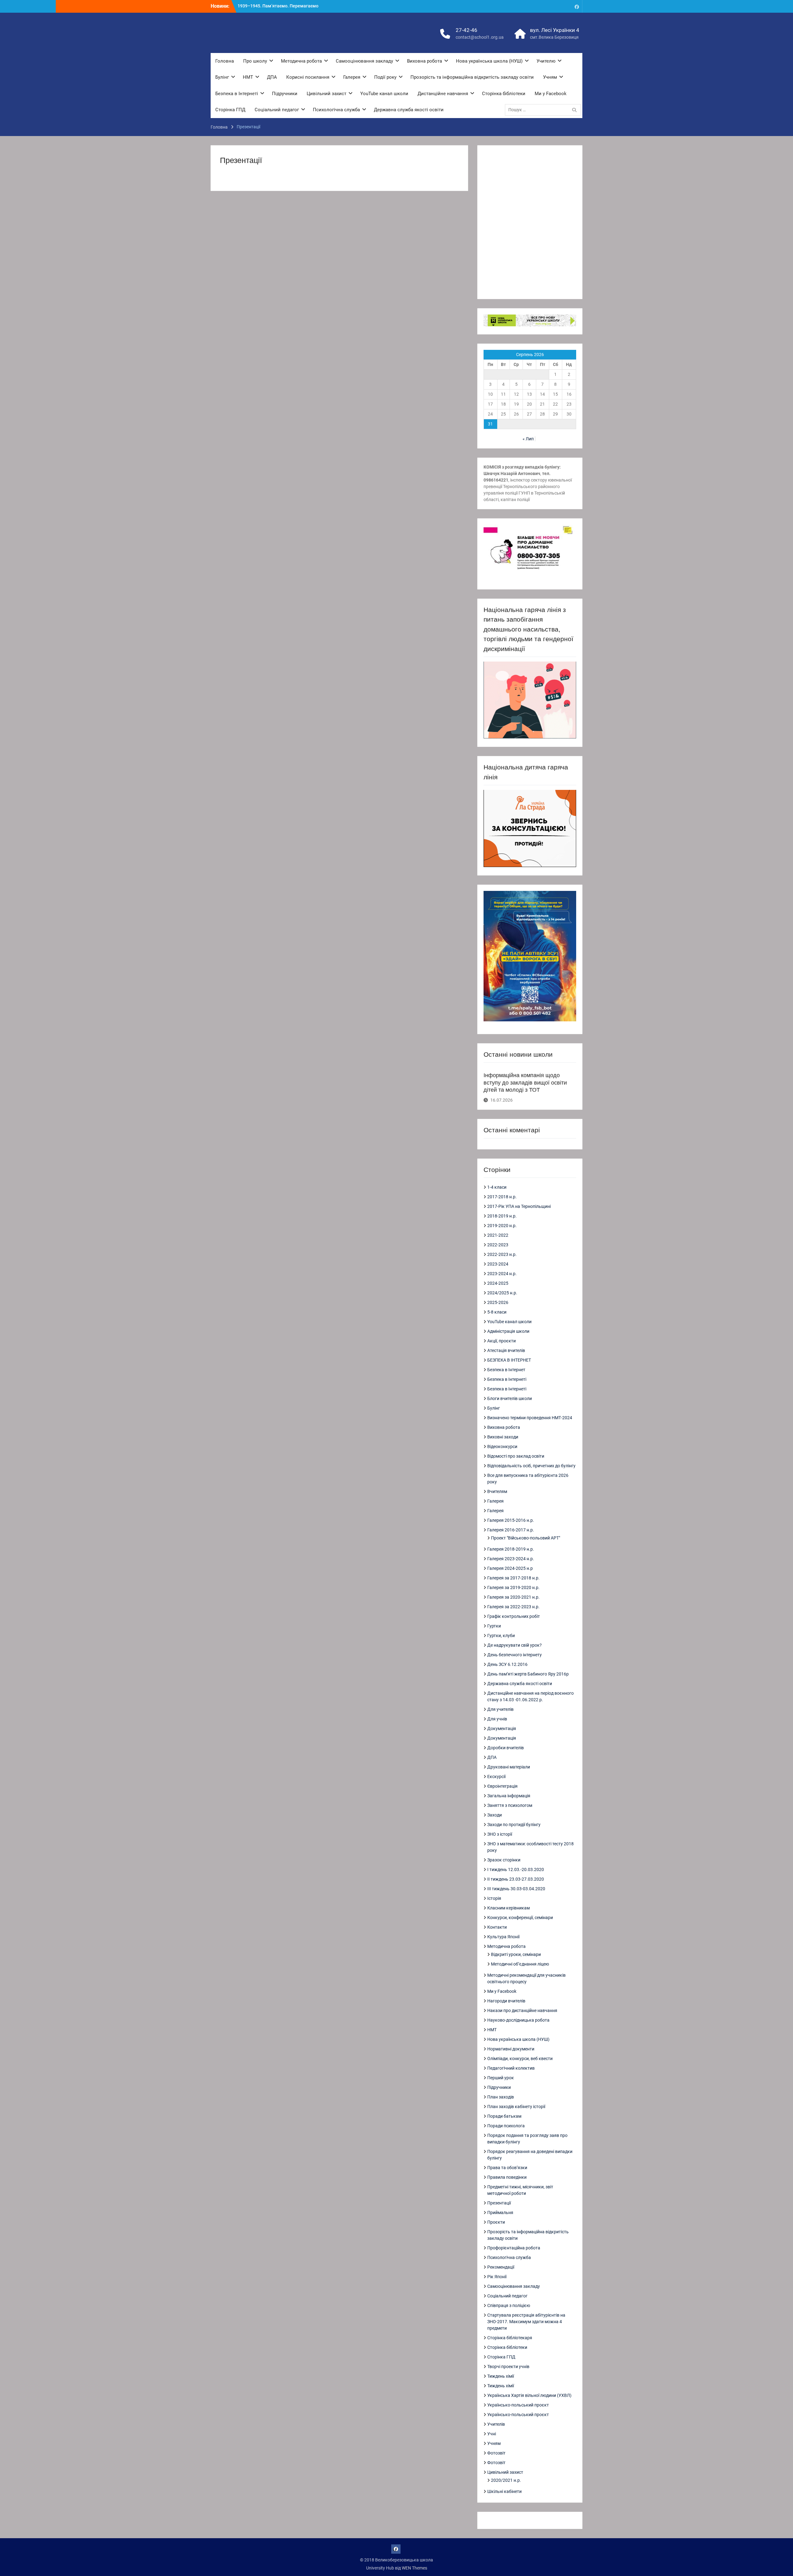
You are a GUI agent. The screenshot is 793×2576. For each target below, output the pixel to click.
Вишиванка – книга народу (265, 6)
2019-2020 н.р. (502, 1226)
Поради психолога (506, 2126)
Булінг (222, 77)
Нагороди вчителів (506, 2001)
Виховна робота (425, 61)
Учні (492, 2434)
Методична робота (301, 61)
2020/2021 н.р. (506, 2480)
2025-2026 (498, 1302)
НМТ (248, 77)
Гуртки (494, 1626)
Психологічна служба (336, 110)
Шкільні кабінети (504, 2491)
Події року (385, 77)
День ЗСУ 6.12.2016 (507, 1664)
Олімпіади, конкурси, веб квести (520, 2059)
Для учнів (497, 1719)
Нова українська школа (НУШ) (489, 61)
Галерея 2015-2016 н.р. (511, 1520)
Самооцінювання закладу (364, 61)
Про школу (255, 61)
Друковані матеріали (509, 1767)
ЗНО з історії (500, 1834)
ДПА (272, 77)
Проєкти (496, 2222)
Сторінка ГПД (230, 110)
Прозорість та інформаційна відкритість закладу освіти (472, 77)
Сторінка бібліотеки (504, 94)
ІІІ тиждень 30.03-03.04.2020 (516, 1889)
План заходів (501, 2097)
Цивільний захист (326, 94)
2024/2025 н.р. (502, 1293)
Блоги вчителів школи (510, 1398)
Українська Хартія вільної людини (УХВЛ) (529, 2395)
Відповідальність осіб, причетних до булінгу (531, 1466)
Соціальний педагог (277, 110)
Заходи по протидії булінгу (514, 1825)
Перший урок (501, 2078)
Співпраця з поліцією (509, 2305)
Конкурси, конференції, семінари (520, 1918)
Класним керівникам (508, 1908)
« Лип (528, 439)
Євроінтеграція (502, 1786)
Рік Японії (497, 2277)
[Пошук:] (544, 110)
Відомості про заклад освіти (516, 1456)
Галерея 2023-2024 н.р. (511, 1559)
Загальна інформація (509, 1796)
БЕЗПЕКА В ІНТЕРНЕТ (509, 1360)
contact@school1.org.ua (480, 37)
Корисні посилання (308, 77)
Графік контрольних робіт (514, 1616)
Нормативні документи (511, 2049)
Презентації (499, 2203)
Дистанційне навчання (443, 94)
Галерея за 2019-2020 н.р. (513, 1587)
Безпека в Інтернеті (237, 94)
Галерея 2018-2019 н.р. (511, 1549)
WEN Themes (414, 2568)
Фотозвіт (496, 2453)
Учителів (496, 2424)
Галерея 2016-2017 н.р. (511, 1530)
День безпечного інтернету (515, 1655)
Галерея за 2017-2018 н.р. (513, 1578)
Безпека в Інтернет (506, 1370)
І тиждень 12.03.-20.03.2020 (516, 1869)
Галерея (352, 77)
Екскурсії (496, 1777)
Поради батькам (504, 2116)
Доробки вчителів (506, 1748)
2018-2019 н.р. (502, 1216)
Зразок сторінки (504, 1860)
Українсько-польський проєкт (518, 2405)
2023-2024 (498, 1264)
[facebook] (577, 6)
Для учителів (500, 1709)
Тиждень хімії (501, 2376)
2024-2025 (498, 1283)
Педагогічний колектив (511, 2068)
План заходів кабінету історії (516, 2107)
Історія (494, 1898)
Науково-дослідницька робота (518, 2020)
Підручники (285, 94)
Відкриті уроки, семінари (516, 1954)
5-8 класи (497, 1312)
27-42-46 (467, 30)
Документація (502, 1728)
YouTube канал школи (384, 94)
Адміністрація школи (508, 1331)
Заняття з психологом (510, 1805)
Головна (225, 61)
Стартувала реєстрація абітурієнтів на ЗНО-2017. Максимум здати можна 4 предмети (526, 2322)
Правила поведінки (507, 2177)
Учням (550, 77)
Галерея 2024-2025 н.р (510, 1568)
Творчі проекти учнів (508, 2367)
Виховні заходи (503, 1437)
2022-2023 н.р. (502, 1254)
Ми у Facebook (551, 94)
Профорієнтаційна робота (514, 2248)
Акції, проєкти (502, 1341)
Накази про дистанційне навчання (522, 2010)
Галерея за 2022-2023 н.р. (513, 1607)
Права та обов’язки (507, 2168)
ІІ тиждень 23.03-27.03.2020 (516, 1879)
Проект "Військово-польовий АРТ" (526, 1538)
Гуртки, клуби (501, 1636)
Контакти (497, 1927)
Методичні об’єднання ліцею (520, 1964)
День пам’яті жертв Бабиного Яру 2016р (528, 1674)
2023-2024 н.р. (502, 1274)
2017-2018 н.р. (502, 1197)
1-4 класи (497, 1187)
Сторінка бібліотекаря (510, 2338)
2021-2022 (498, 1235)
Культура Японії (503, 1937)
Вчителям (497, 1491)
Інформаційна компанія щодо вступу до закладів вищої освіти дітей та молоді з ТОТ (525, 1083)
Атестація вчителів (506, 1350)
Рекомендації (501, 2267)
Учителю (546, 61)
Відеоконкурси (502, 1447)
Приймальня (500, 2213)
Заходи (495, 1815)
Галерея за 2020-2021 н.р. (513, 1597)
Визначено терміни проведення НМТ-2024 (530, 1418)
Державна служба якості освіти (409, 110)
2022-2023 (498, 1245)
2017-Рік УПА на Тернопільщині (519, 1206)
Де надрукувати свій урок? (515, 1645)
